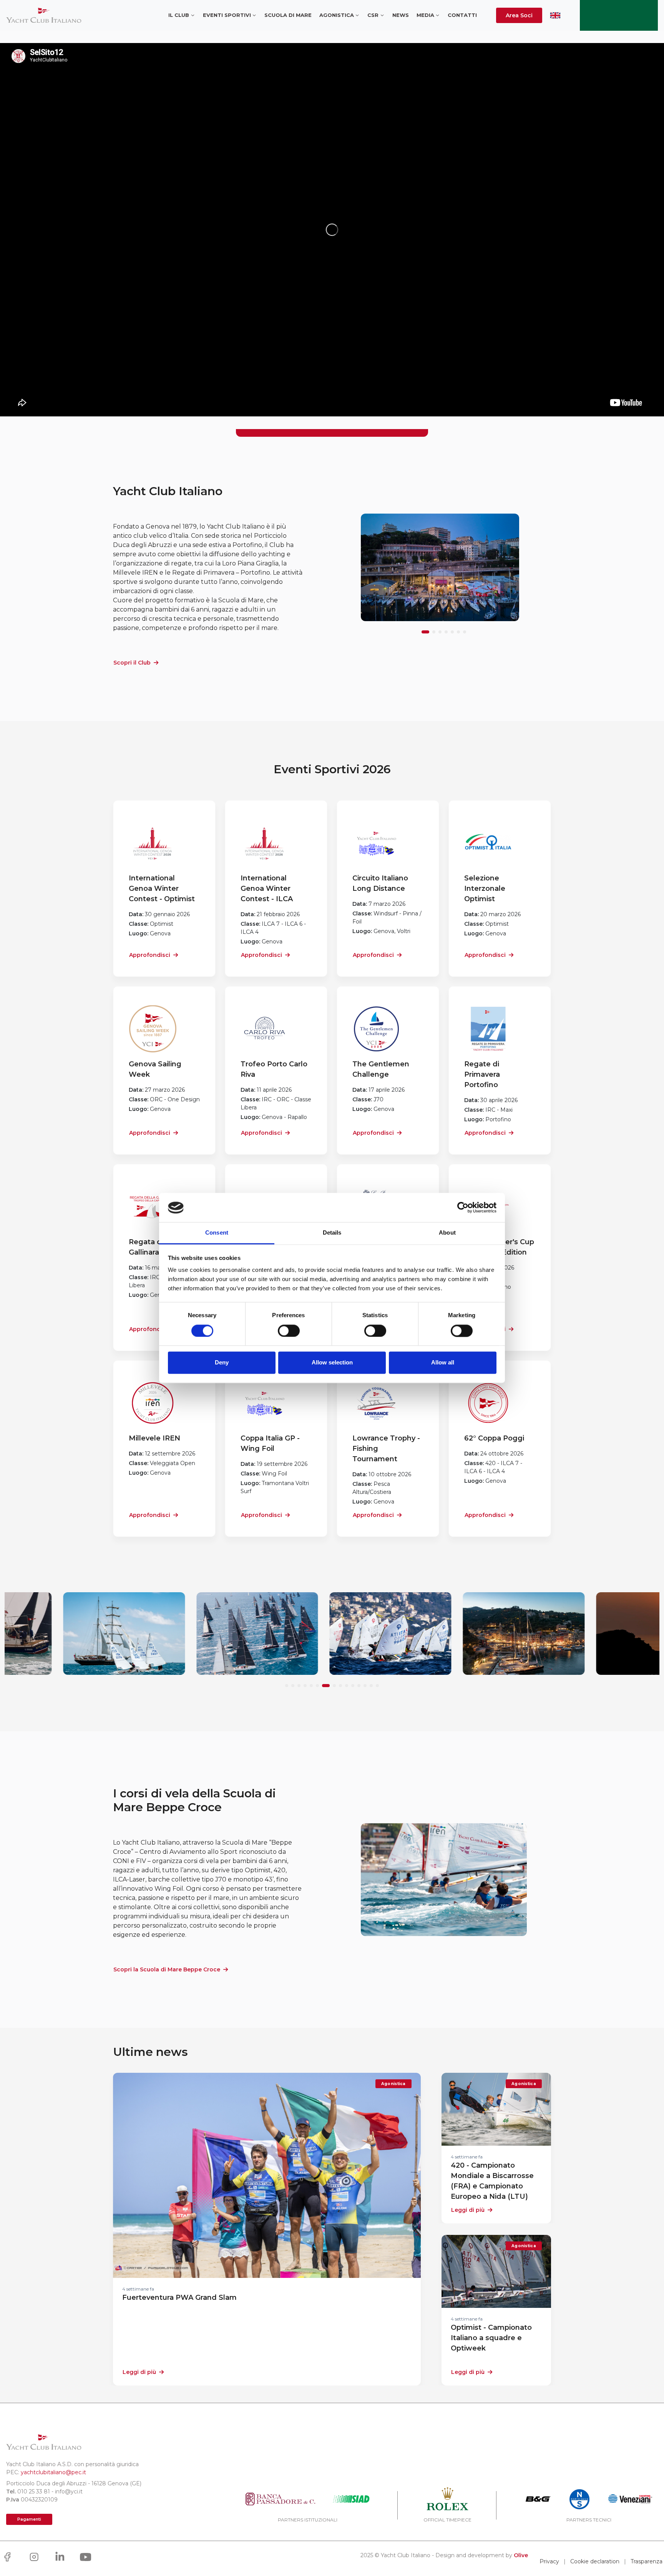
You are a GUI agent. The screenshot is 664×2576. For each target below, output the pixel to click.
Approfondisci (150, 955)
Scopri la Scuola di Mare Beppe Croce (167, 1969)
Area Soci (519, 15)
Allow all (443, 1363)
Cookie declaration (595, 2561)
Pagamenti (29, 2519)
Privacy (549, 2561)
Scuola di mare (288, 15)
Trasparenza (647, 2561)
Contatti (462, 15)
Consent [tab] (217, 1233)
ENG (555, 15)
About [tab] (447, 1233)
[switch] (289, 1331)
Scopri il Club (132, 663)
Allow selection (332, 1363)
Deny (222, 1363)
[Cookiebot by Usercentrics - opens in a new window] (463, 1208)
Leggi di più (139, 2372)
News (401, 15)
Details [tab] (332, 1233)
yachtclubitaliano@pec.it (53, 2472)
